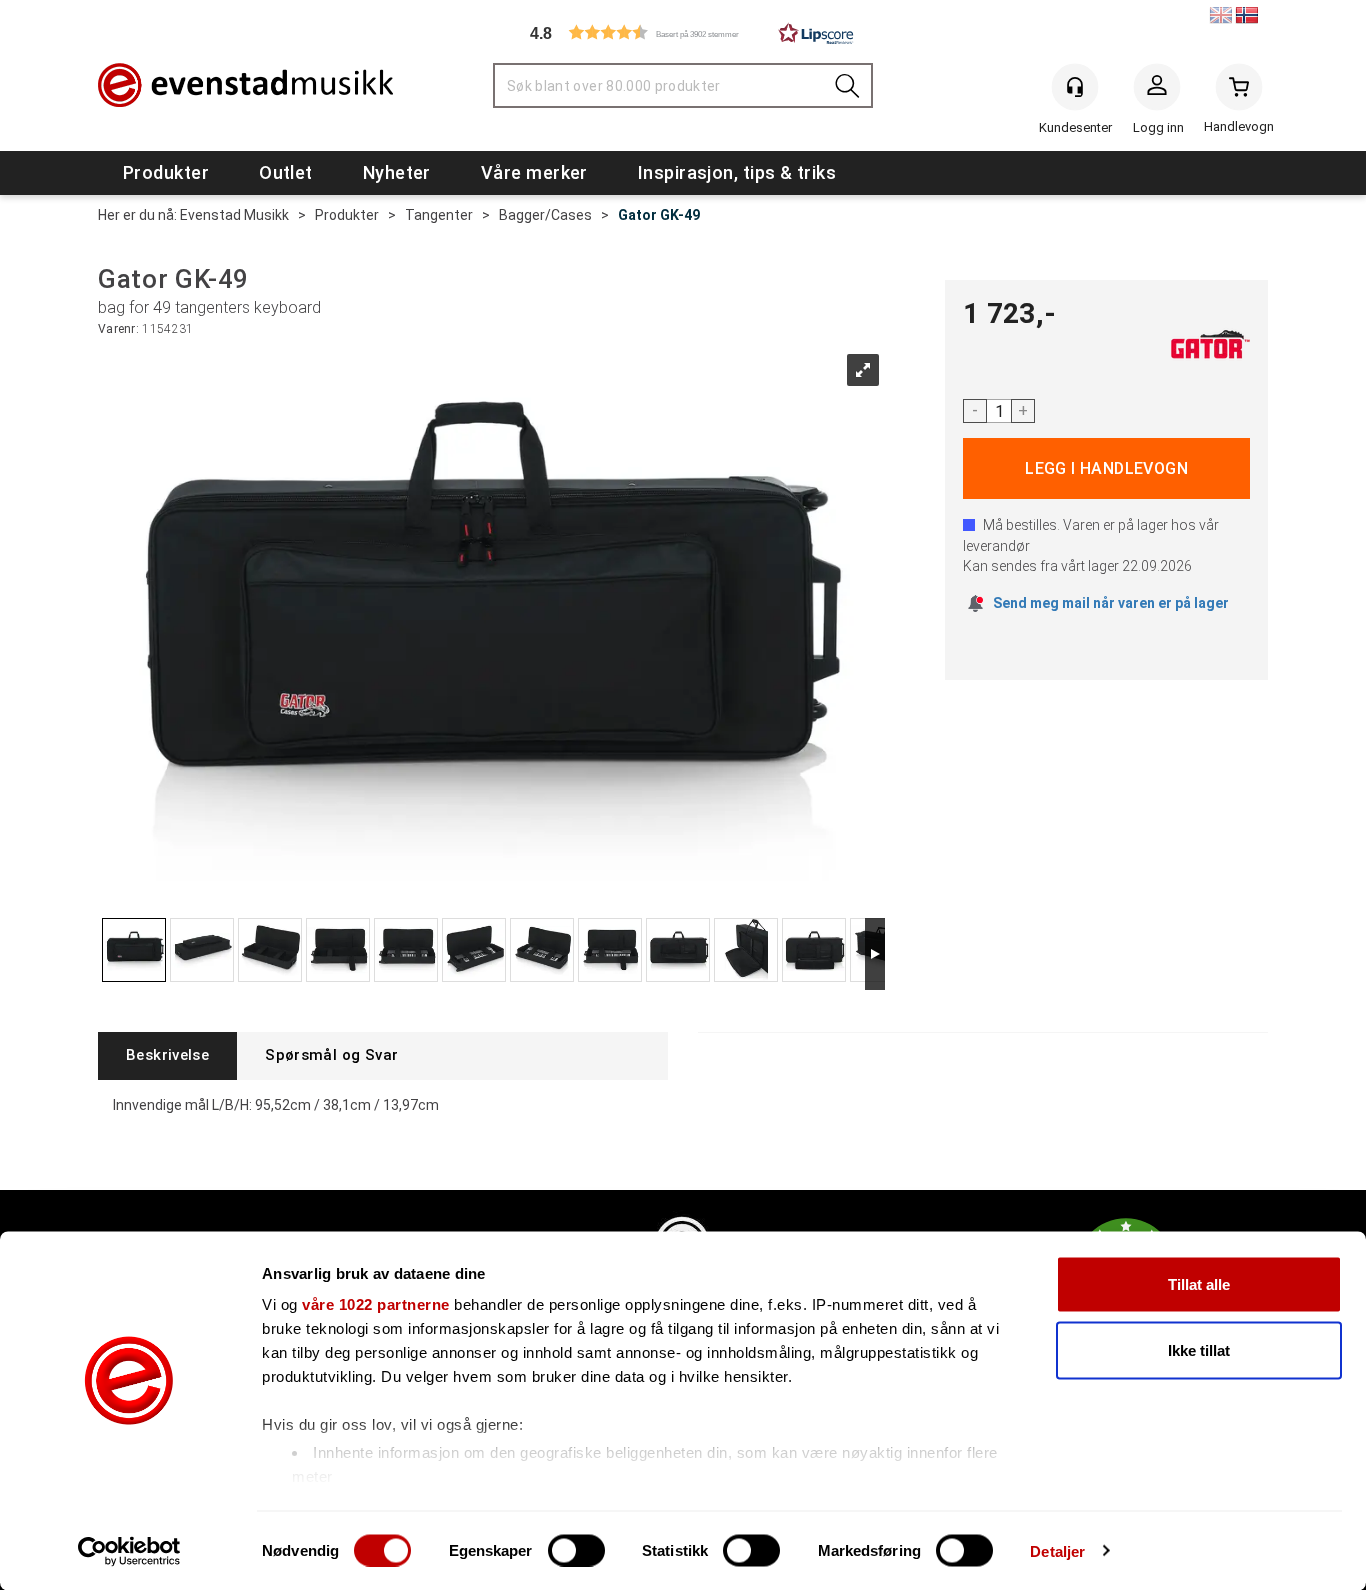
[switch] (576, 1550)
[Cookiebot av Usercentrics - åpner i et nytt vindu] (129, 1551)
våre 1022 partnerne (376, 1304)
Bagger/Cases (545, 215)
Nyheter (397, 172)
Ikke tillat (1199, 1349)
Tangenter (439, 215)
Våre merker (534, 172)
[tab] (167, 1055)
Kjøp (1106, 468)
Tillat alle (1199, 1284)
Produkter (166, 172)
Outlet (286, 172)
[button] (683, 32)
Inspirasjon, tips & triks (737, 172)
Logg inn (1157, 91)
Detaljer (1057, 1550)
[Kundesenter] (1075, 87)
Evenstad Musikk (234, 215)
